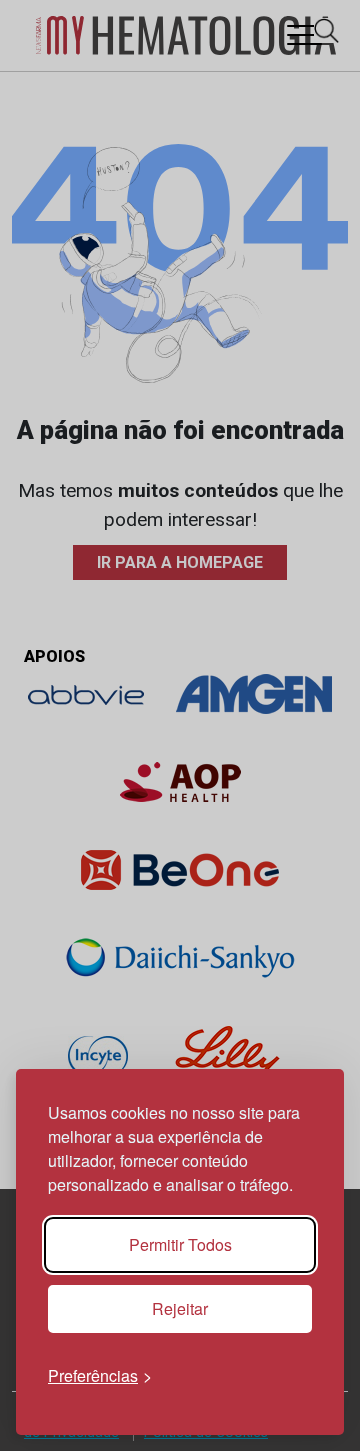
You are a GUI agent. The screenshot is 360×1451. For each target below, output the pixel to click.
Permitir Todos (180, 1244)
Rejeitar (180, 1308)
